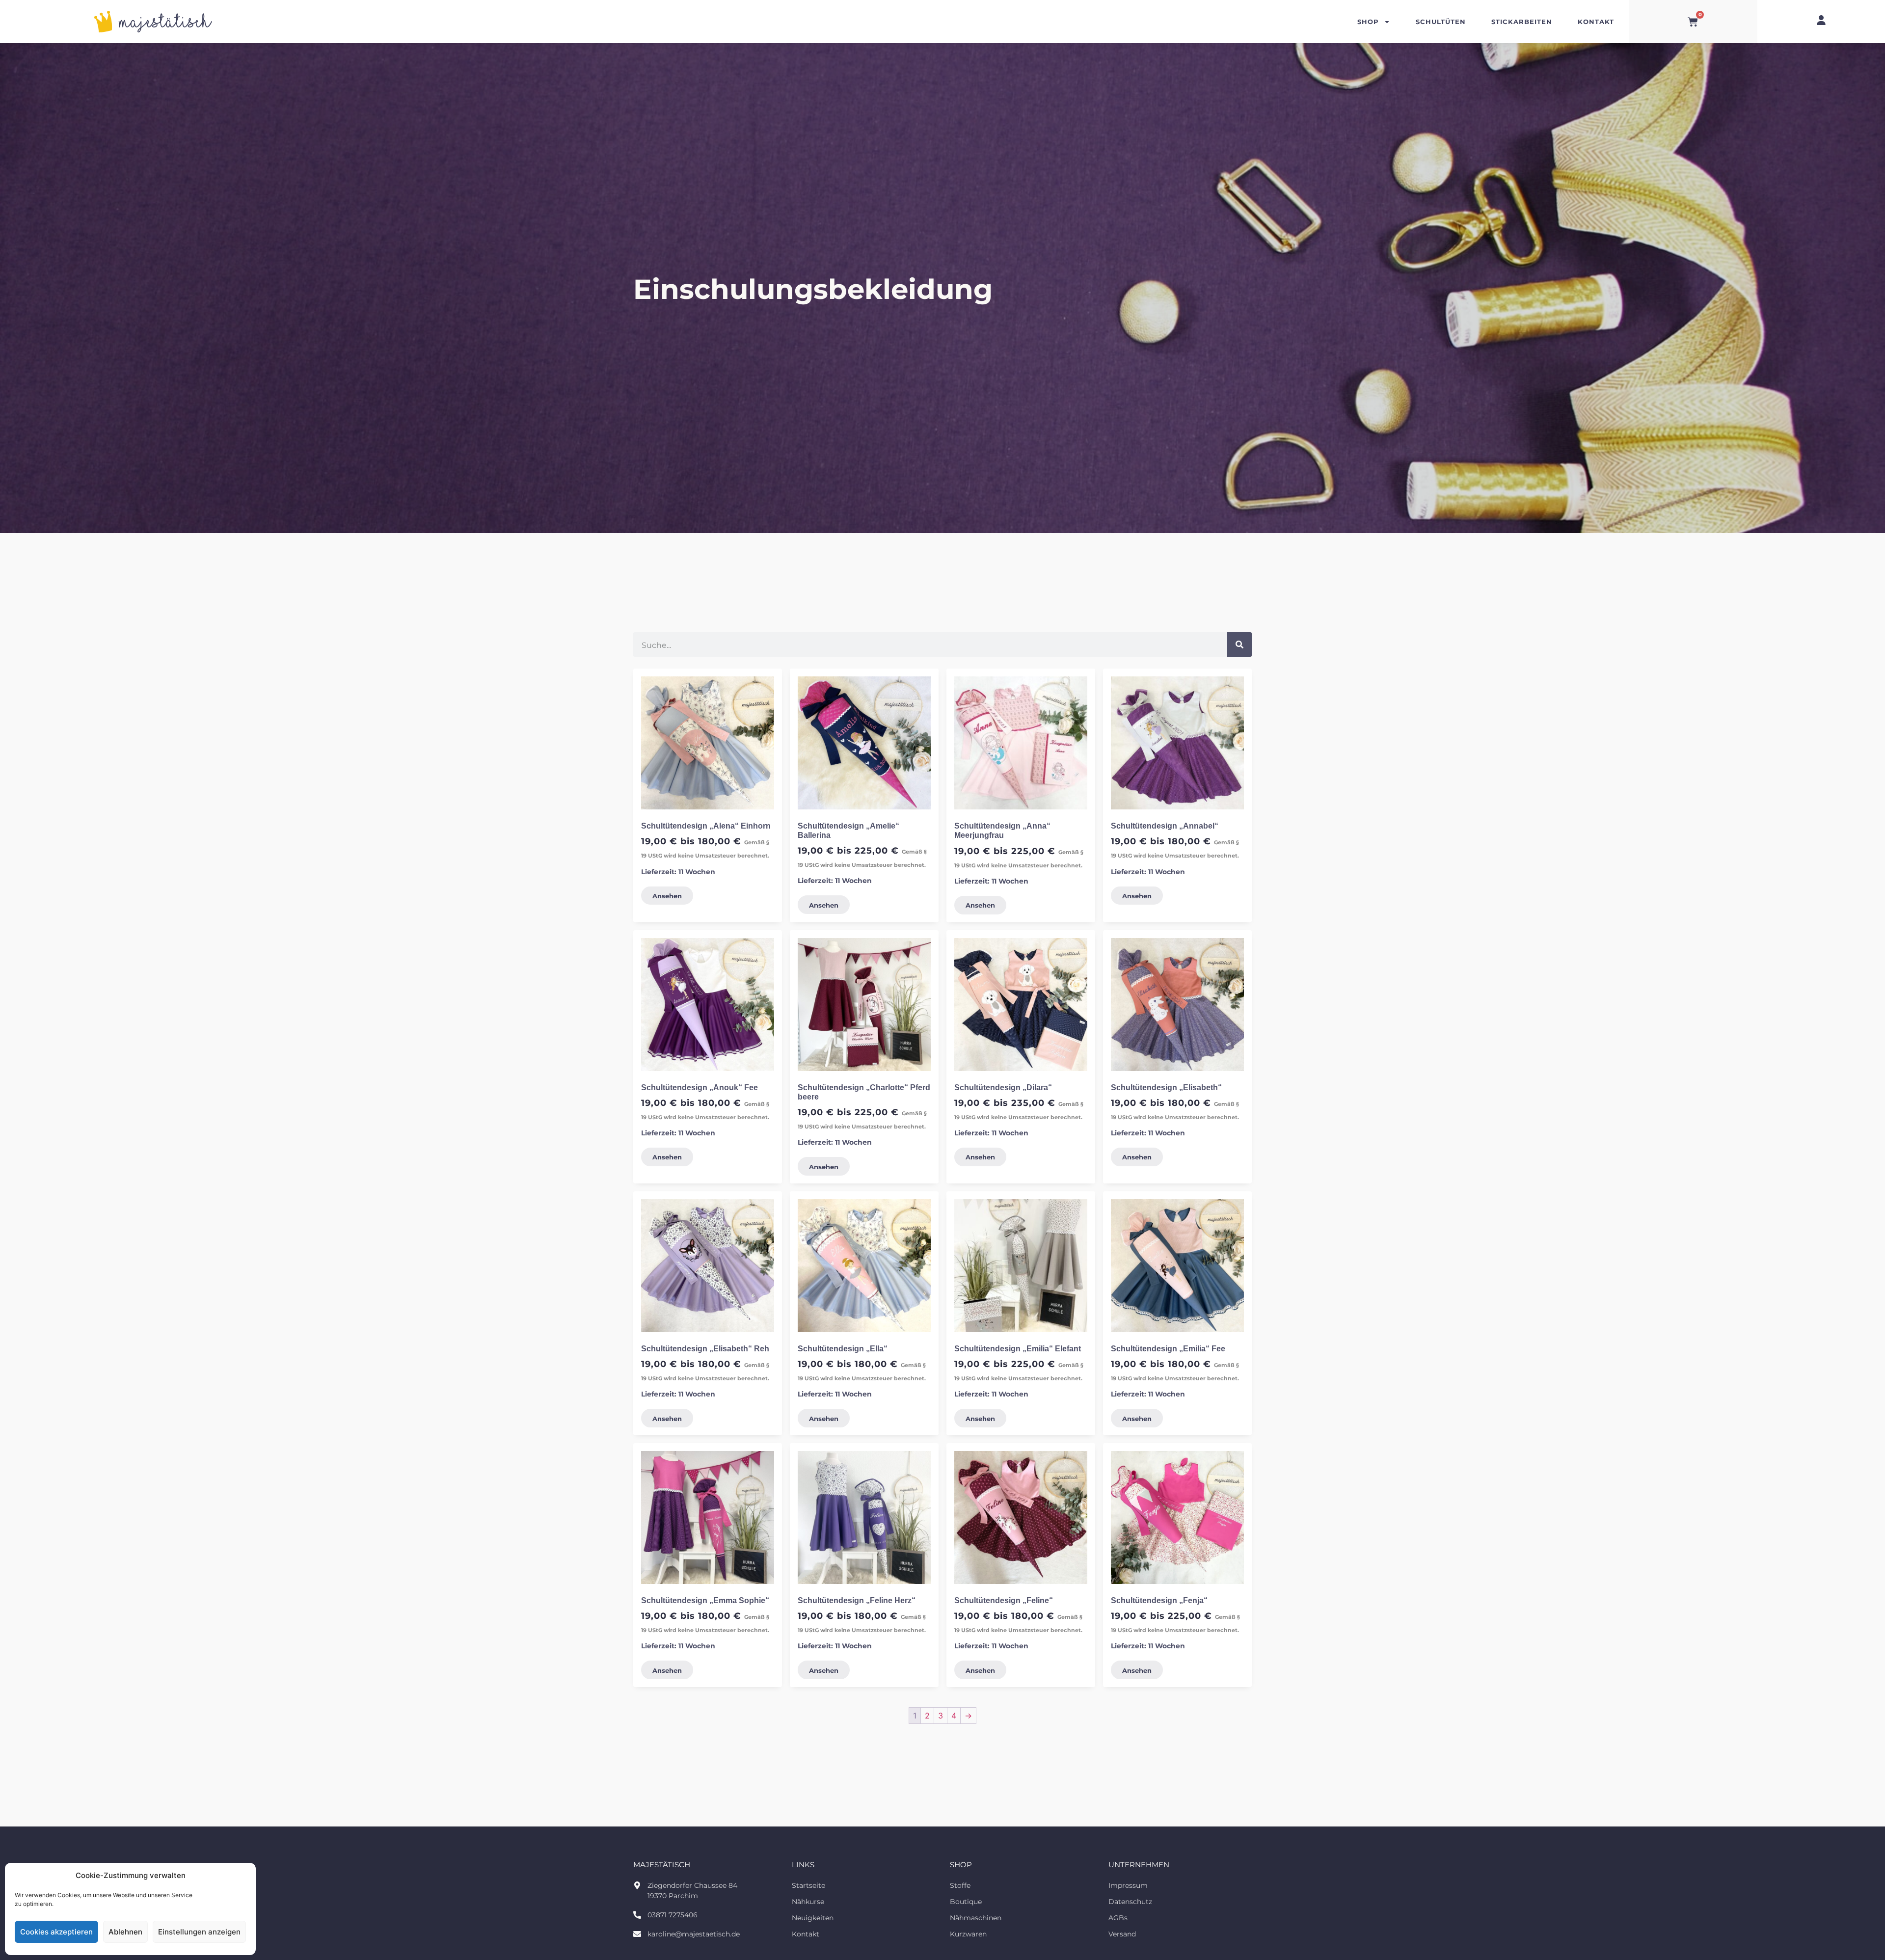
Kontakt (1596, 21)
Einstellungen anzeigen (199, 1932)
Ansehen (667, 896)
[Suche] (1239, 644)
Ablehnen (125, 1932)
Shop (1368, 21)
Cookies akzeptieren (56, 1932)
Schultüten (1441, 21)
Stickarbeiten (1522, 21)
